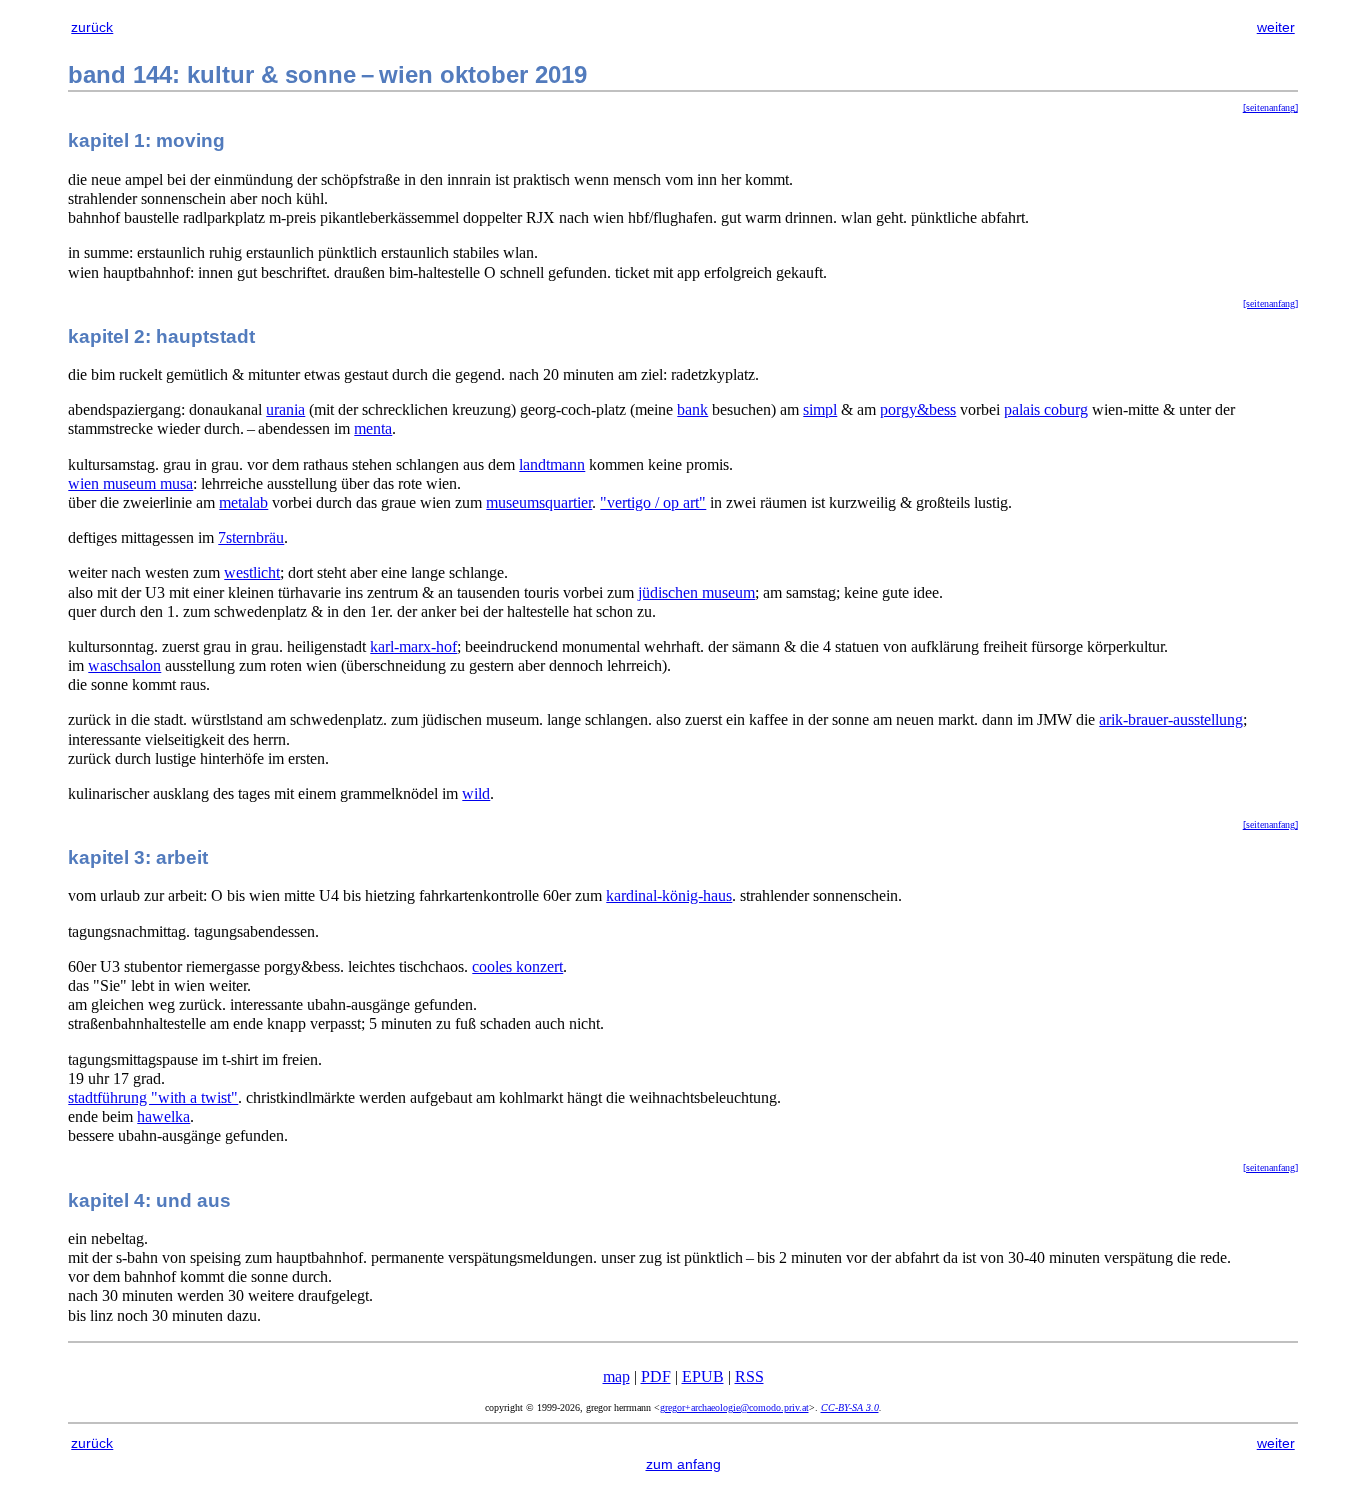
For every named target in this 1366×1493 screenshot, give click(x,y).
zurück (92, 27)
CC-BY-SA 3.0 (850, 1407)
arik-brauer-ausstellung (1171, 719)
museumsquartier (539, 502)
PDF (656, 1376)
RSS (749, 1376)
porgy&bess (918, 409)
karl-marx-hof (413, 646)
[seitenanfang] (1270, 107)
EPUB (703, 1376)
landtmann (552, 464)
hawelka (163, 1116)
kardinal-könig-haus (669, 895)
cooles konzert (517, 966)
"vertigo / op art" (653, 502)
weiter (1276, 27)
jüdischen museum (696, 592)
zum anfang (683, 1464)
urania (285, 409)
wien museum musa (130, 483)
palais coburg (1046, 409)
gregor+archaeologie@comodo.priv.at (734, 1407)
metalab (243, 502)
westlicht (252, 572)
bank (692, 409)
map (616, 1376)
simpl (820, 409)
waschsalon (124, 665)
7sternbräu (251, 537)
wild (476, 793)
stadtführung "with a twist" (153, 1097)
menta (373, 428)
